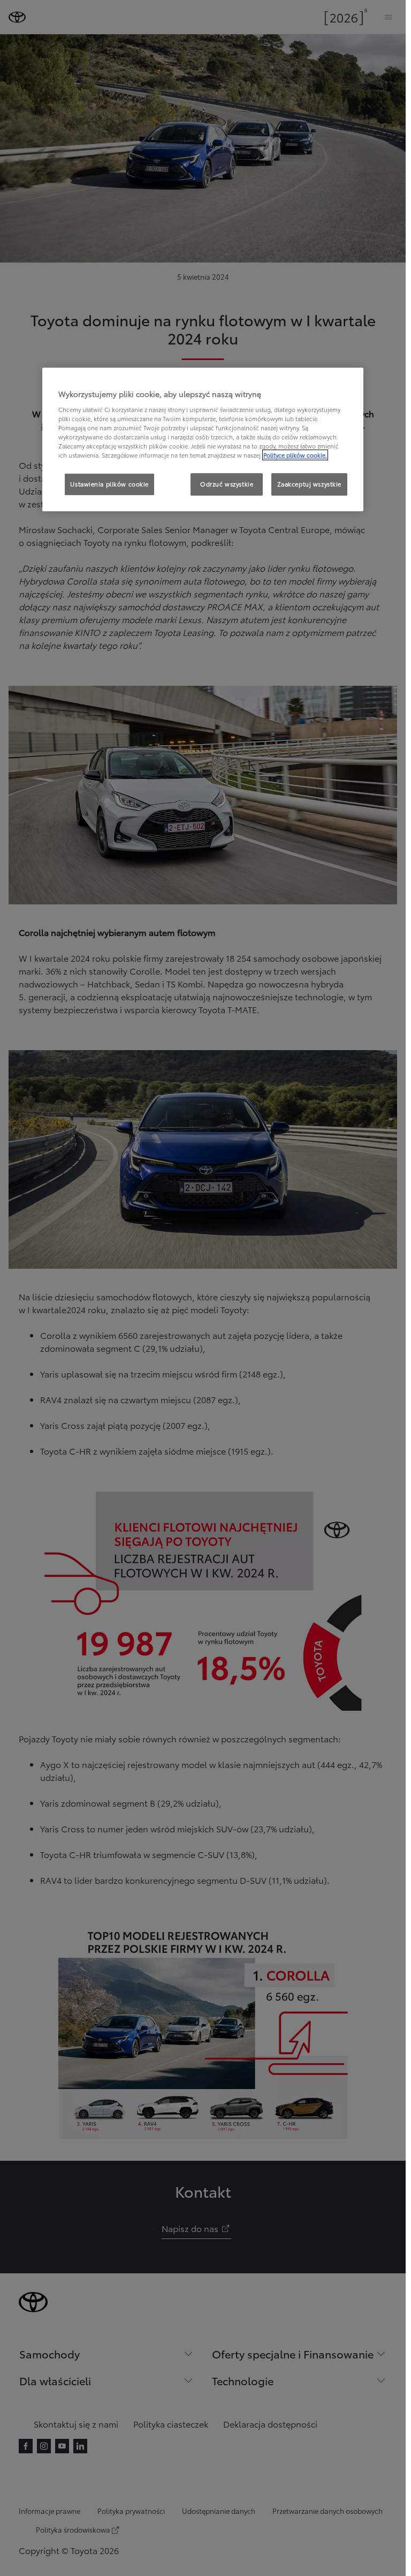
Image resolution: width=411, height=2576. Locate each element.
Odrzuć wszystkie (227, 484)
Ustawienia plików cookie (109, 484)
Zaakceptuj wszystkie (309, 484)
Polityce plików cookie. (295, 455)
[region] (203, 439)
